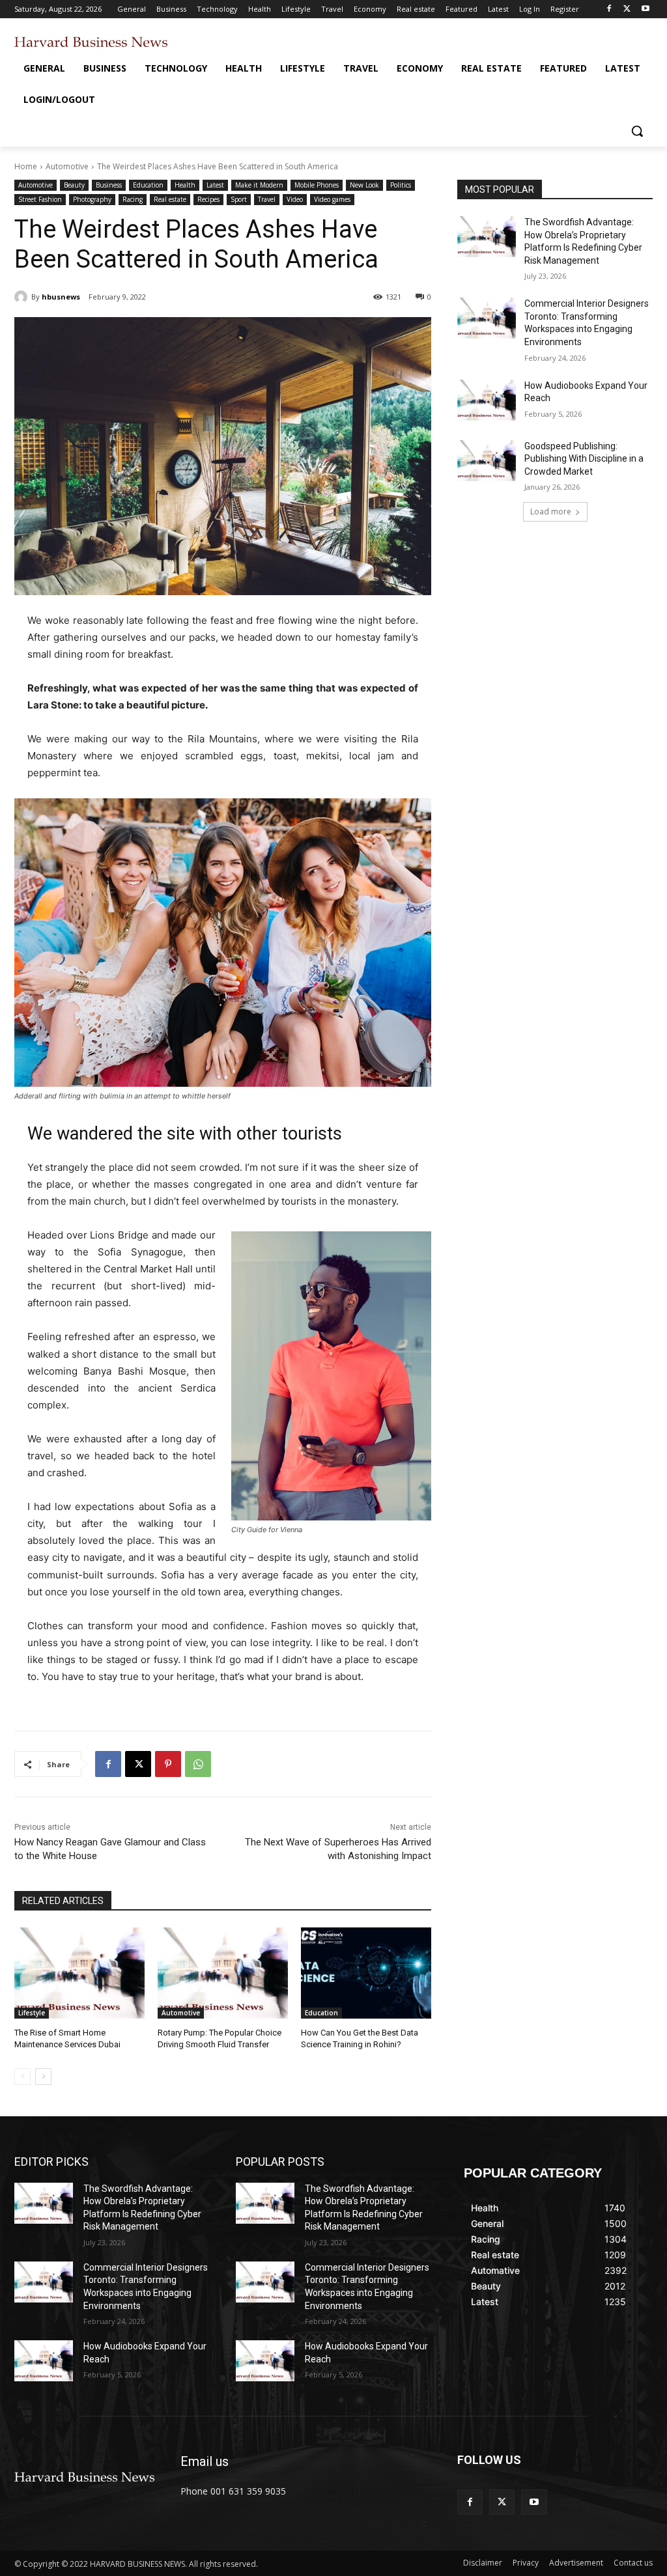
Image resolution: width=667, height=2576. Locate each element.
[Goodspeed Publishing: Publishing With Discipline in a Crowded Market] (487, 461)
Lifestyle (32, 2013)
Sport (239, 199)
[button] (637, 131)
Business (109, 185)
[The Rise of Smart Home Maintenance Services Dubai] (79, 1973)
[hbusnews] (23, 297)
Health (185, 185)
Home (26, 166)
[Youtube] (645, 9)
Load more (551, 511)
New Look (364, 185)
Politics (401, 185)
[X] (627, 9)
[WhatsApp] (198, 1764)
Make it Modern (259, 185)
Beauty (74, 185)
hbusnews (61, 297)
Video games (332, 199)
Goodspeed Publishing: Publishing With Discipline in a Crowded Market (584, 459)
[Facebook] (609, 9)
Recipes (208, 199)
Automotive (67, 166)
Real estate (170, 199)
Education (148, 185)
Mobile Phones (317, 185)
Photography (92, 199)
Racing (133, 199)
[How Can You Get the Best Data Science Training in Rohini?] (366, 1973)
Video (295, 199)
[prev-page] (22, 2077)
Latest (215, 185)
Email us (205, 2461)
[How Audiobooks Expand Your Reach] (487, 400)
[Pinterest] (168, 1764)
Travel (267, 199)
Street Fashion (40, 199)
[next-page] (43, 2077)
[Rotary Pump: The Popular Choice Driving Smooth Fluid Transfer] (223, 1973)
